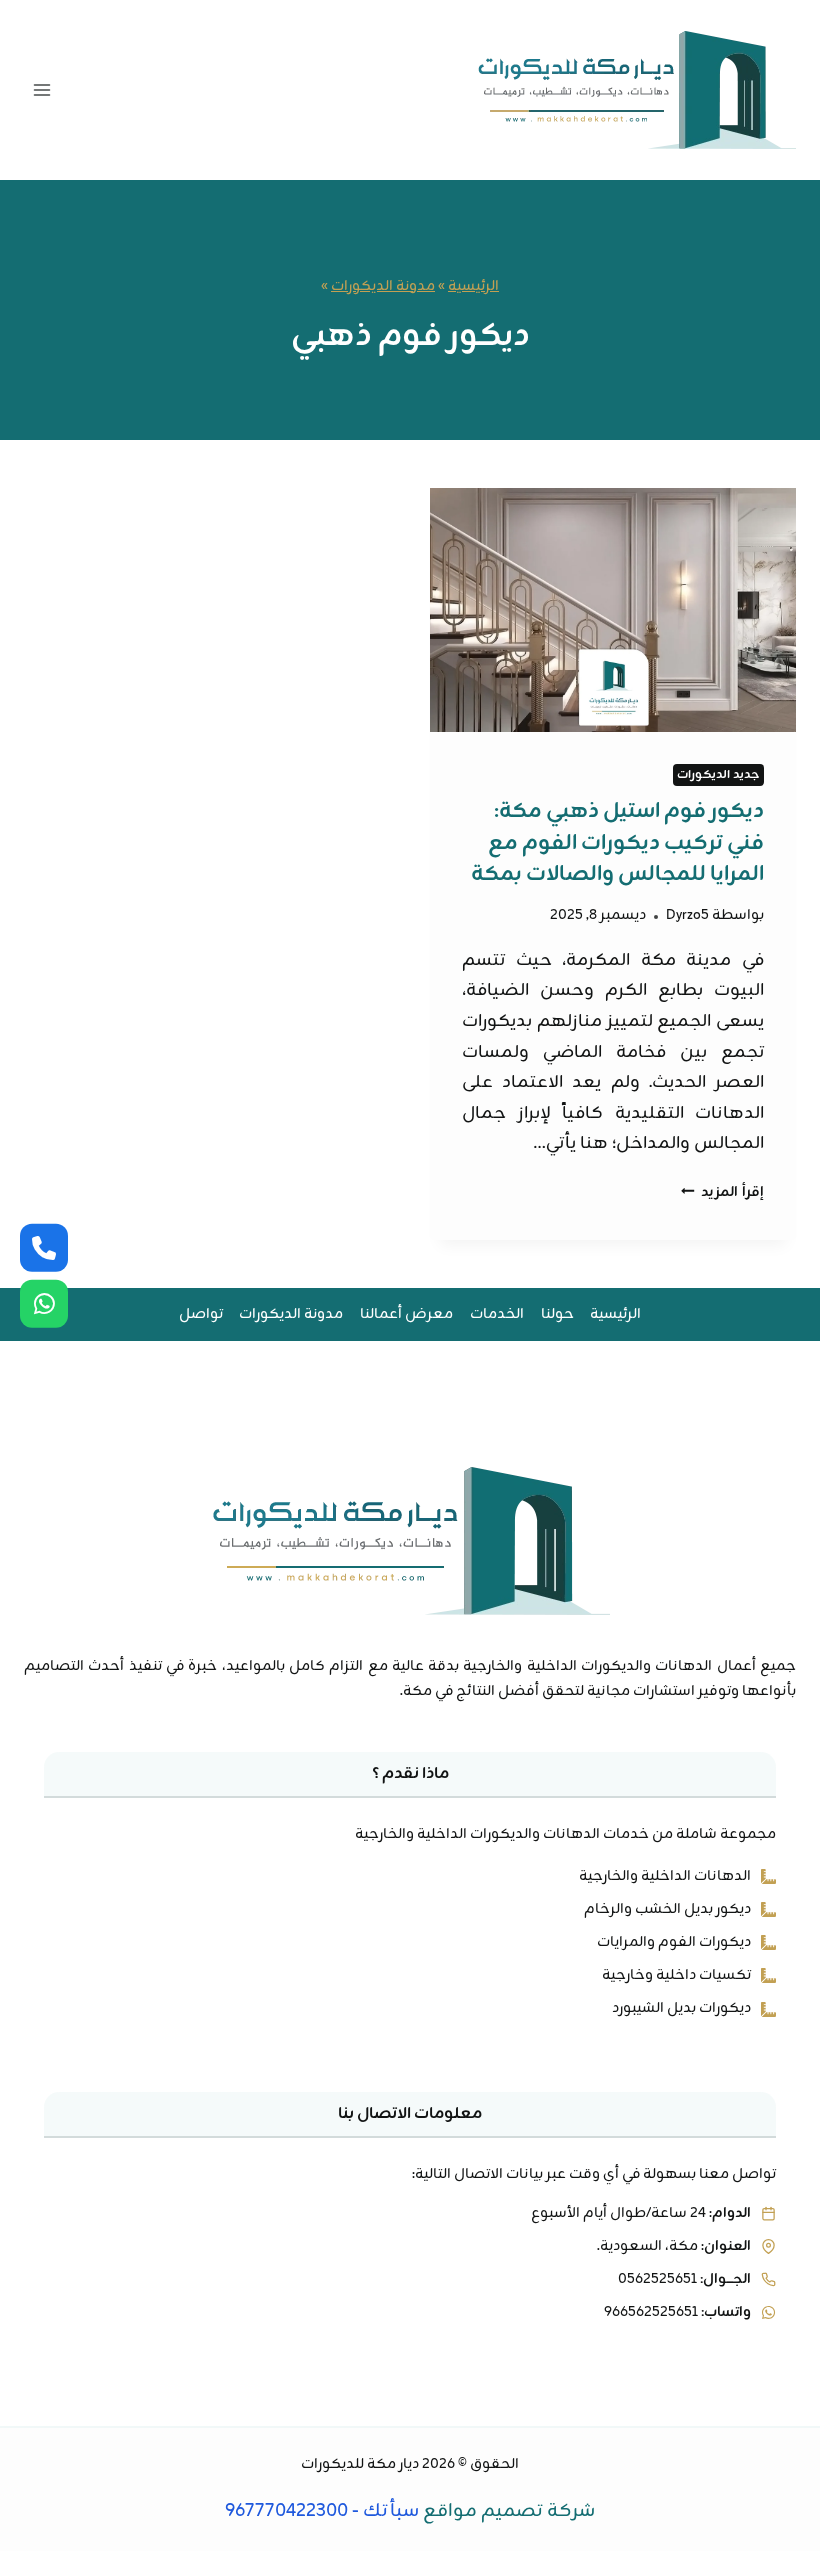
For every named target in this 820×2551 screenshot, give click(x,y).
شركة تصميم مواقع (509, 2511)
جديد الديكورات (718, 775)
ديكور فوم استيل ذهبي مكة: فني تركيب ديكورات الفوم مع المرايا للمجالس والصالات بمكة (617, 843)
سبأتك (391, 2511)
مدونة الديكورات (383, 286)
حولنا (557, 1314)
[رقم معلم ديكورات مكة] (44, 1247)
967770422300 (286, 2511)
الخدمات (497, 1314)
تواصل (201, 1314)
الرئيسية (473, 286)
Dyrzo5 (687, 915)
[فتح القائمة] (42, 89)
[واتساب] (44, 1304)
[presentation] (613, 610)
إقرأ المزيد (722, 1192)
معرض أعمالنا (406, 1314)
